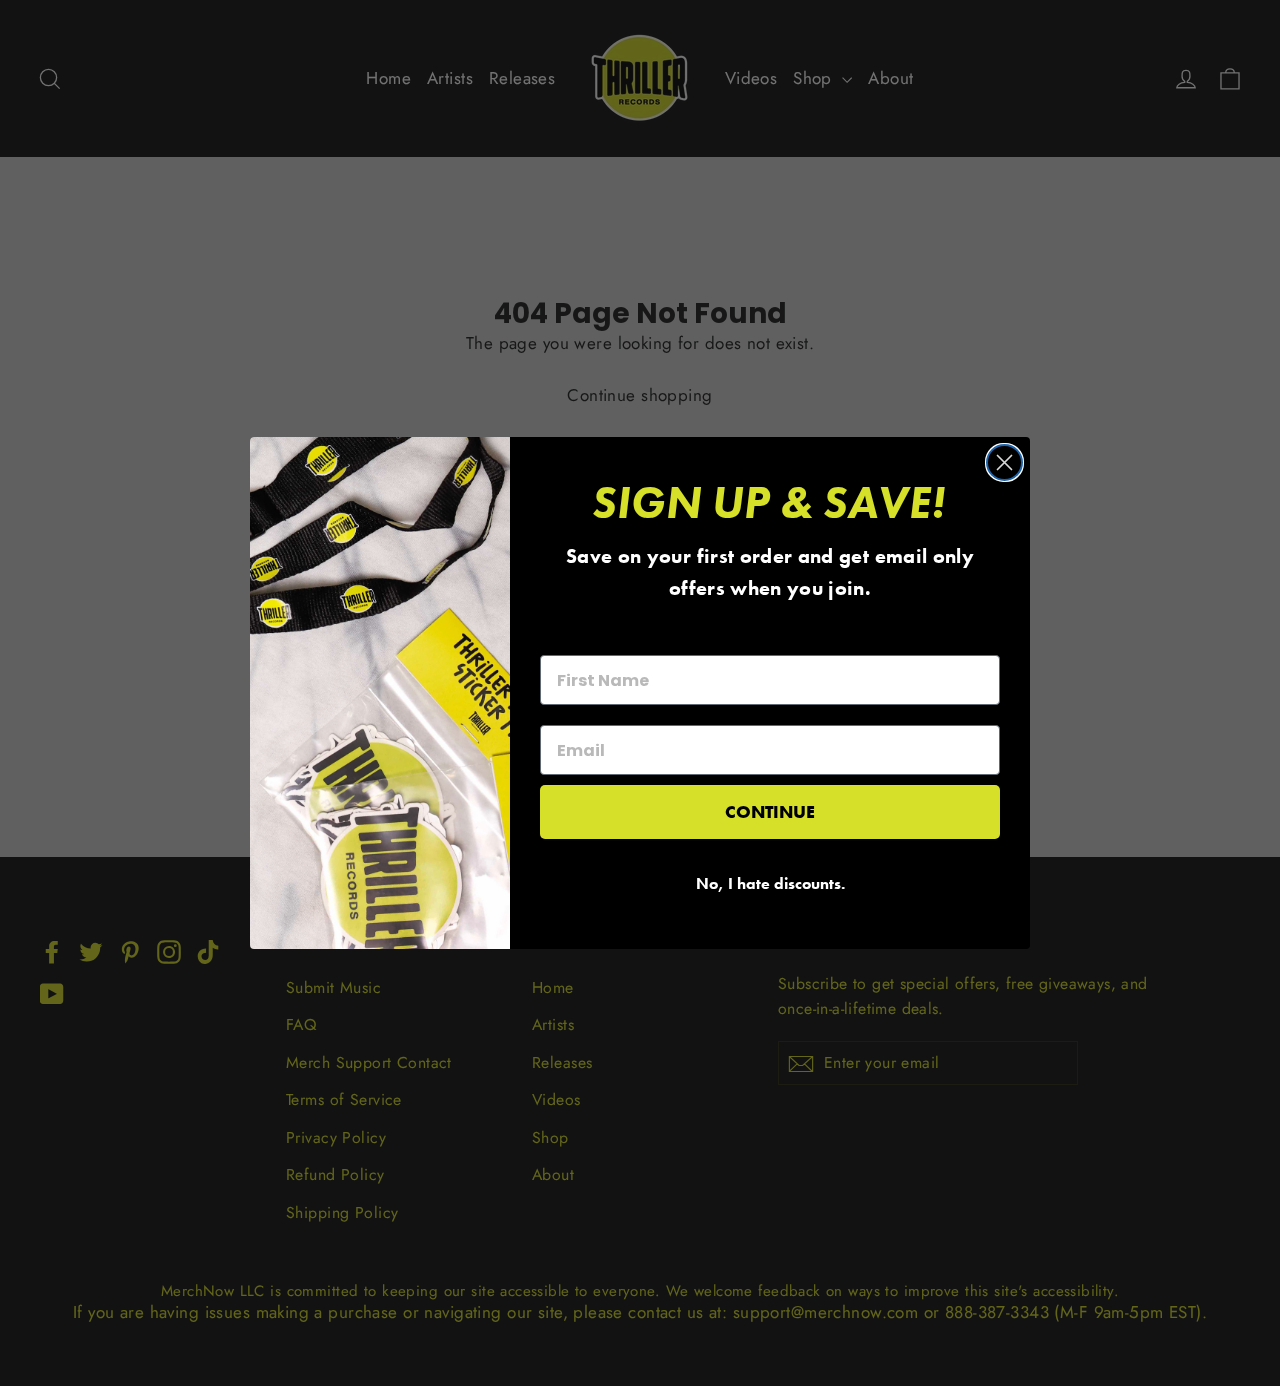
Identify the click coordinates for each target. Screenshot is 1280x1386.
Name (564, 636)
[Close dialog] (1004, 462)
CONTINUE (770, 811)
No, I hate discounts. (770, 883)
